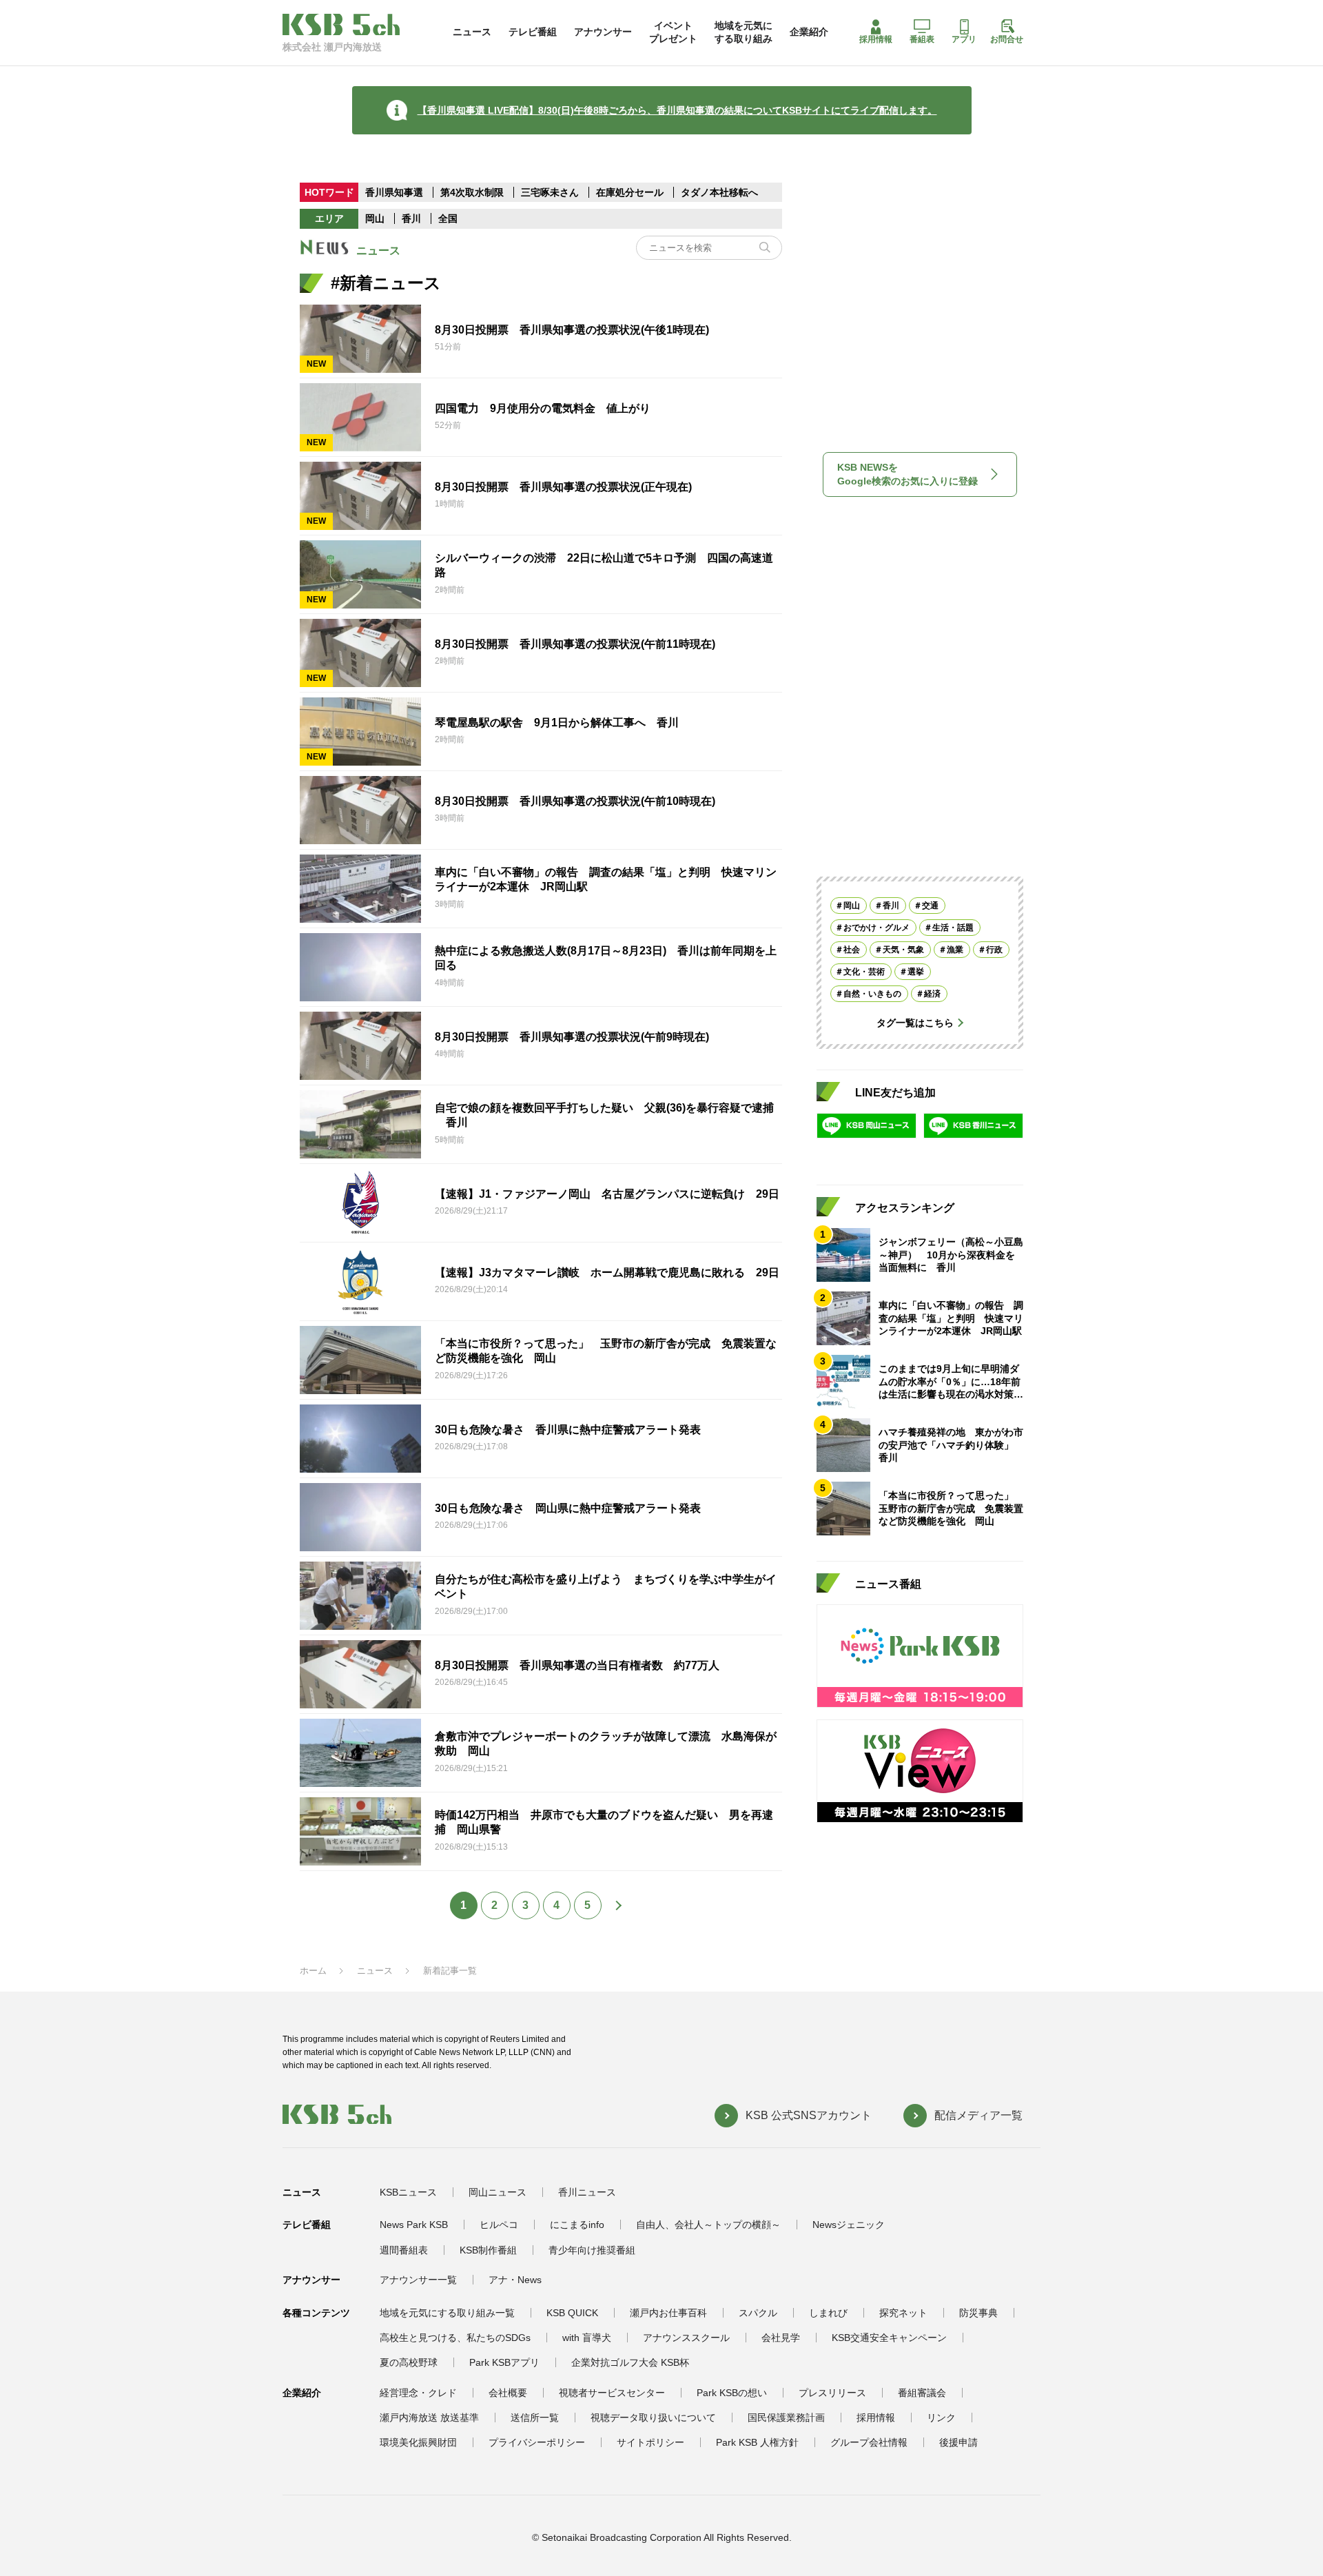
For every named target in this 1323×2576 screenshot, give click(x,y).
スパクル (758, 2313)
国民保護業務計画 (786, 2417)
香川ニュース (587, 2192)
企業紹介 (809, 32)
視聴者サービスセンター (612, 2393)
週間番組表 (404, 2250)
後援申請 (958, 2442)
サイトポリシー (650, 2442)
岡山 (375, 218)
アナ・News (515, 2280)
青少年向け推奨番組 (592, 2250)
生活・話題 (953, 928)
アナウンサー (603, 32)
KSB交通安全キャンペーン (889, 2338)
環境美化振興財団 (418, 2442)
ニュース (472, 32)
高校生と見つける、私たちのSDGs (455, 2338)
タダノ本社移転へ (719, 192)
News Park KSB (414, 2225)
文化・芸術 (864, 972)
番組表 (922, 39)
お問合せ (1007, 39)
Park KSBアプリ (504, 2362)
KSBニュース (408, 2192)
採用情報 (876, 39)
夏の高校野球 (409, 2362)
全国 (448, 218)
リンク (941, 2417)
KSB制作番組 (488, 2250)
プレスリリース (832, 2393)
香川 (411, 218)
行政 (994, 950)
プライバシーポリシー (537, 2442)
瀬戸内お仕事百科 (668, 2313)
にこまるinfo (577, 2225)
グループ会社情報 (869, 2442)
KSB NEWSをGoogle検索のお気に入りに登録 (907, 474)
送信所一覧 (535, 2417)
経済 (932, 994)
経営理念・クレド (418, 2393)
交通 (930, 906)
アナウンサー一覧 (418, 2280)
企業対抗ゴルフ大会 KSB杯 (630, 2362)
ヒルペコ (499, 2225)
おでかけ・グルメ (876, 928)
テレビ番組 (533, 32)
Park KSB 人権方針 (757, 2442)
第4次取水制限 (473, 192)
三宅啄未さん (551, 192)
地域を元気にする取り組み (743, 32)
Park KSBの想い (732, 2393)
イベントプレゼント (673, 32)
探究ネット (903, 2313)
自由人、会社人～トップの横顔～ (708, 2225)
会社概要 (508, 2393)
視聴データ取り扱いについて (653, 2417)
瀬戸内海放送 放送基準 (429, 2417)
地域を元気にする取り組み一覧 (447, 2313)
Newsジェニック (849, 2225)
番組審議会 (922, 2393)
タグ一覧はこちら (915, 1023)
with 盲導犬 (587, 2338)
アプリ (964, 39)
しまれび (828, 2313)
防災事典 (978, 2313)
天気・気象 (903, 950)
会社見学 (781, 2338)
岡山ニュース (498, 2192)
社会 (852, 950)
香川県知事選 (396, 192)
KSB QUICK (572, 2313)
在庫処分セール (630, 192)
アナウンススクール (686, 2338)
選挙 (916, 972)
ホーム (313, 1971)
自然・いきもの (872, 994)
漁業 (955, 950)
